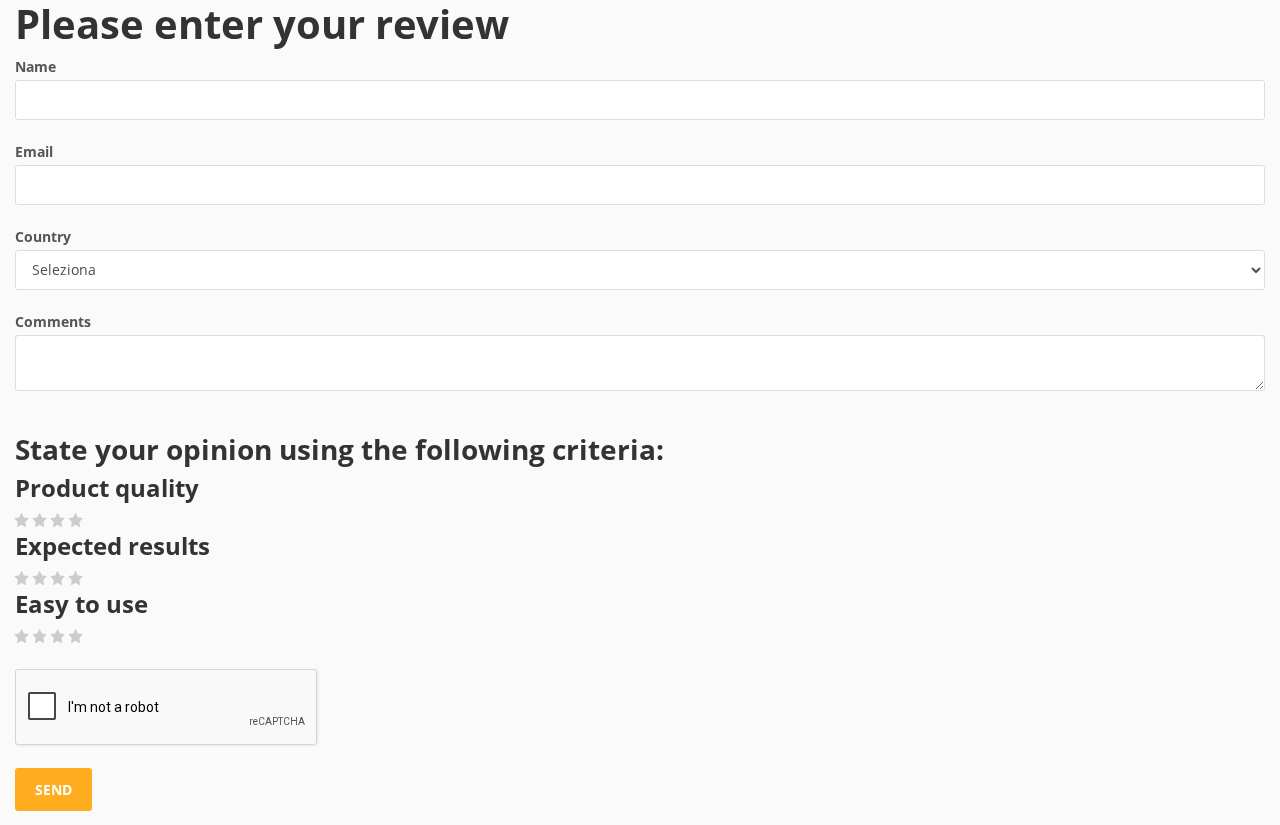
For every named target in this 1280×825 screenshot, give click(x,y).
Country (43, 236)
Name (35, 66)
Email (34, 151)
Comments (53, 321)
